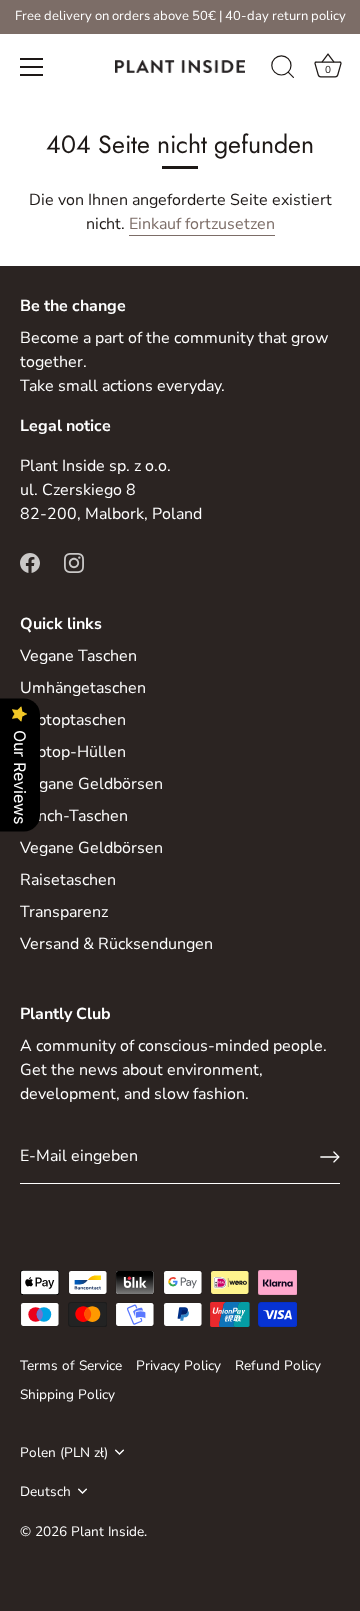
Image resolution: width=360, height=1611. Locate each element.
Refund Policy (278, 1365)
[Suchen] (283, 70)
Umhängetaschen (83, 688)
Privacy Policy (178, 1365)
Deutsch (45, 1491)
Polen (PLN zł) (64, 1452)
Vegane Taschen (78, 656)
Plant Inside (107, 1531)
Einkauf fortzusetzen (202, 224)
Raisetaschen (68, 880)
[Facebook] (30, 562)
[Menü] (32, 67)
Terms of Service (71, 1365)
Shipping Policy (67, 1394)
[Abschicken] (330, 1157)
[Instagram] (74, 562)
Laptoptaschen (73, 720)
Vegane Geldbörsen (91, 784)
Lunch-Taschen (74, 816)
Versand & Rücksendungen (116, 944)
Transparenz (64, 912)
